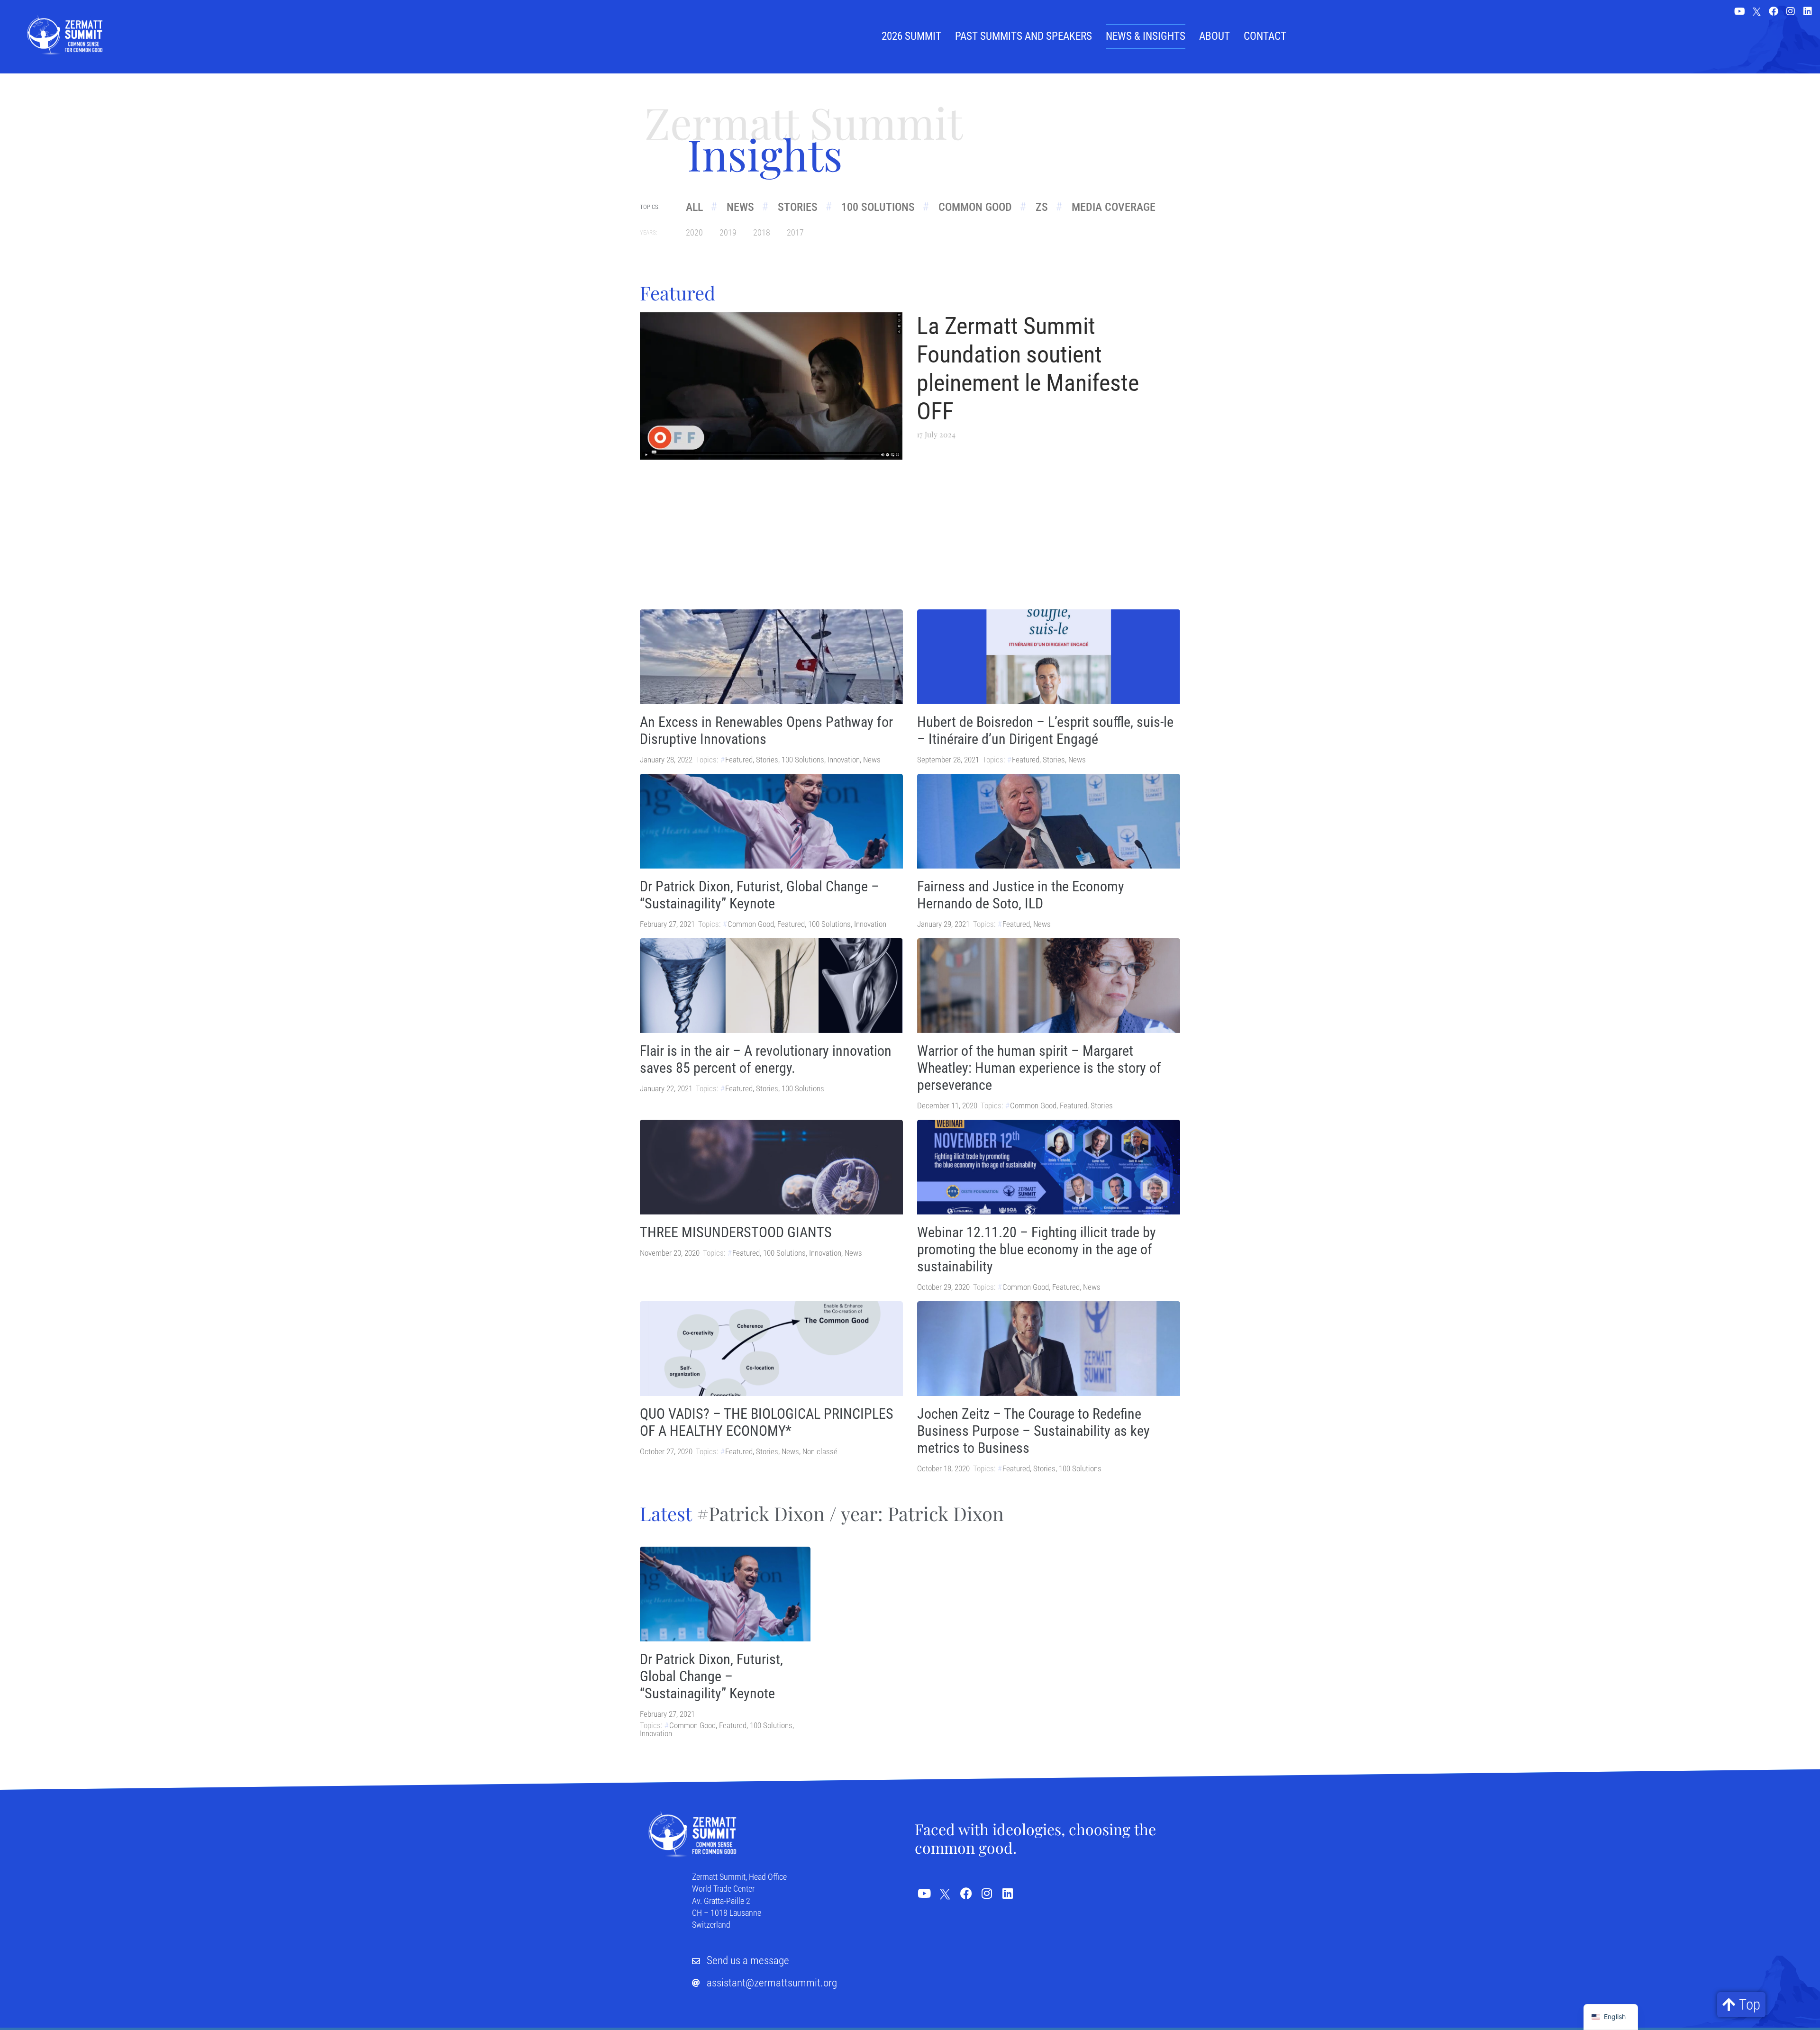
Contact (1265, 36)
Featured (739, 760)
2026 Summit (911, 36)
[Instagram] (1791, 11)
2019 (728, 232)
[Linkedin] (1808, 11)
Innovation (844, 760)
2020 (694, 232)
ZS (1042, 207)
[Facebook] (1774, 11)
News (740, 207)
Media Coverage (1114, 207)
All (694, 207)
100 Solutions (878, 207)
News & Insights (1146, 36)
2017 (795, 232)
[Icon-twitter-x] (1756, 12)
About (1215, 36)
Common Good (975, 207)
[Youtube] (1739, 11)
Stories (798, 207)
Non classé (820, 1451)
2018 (762, 232)
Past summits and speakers (1024, 36)
